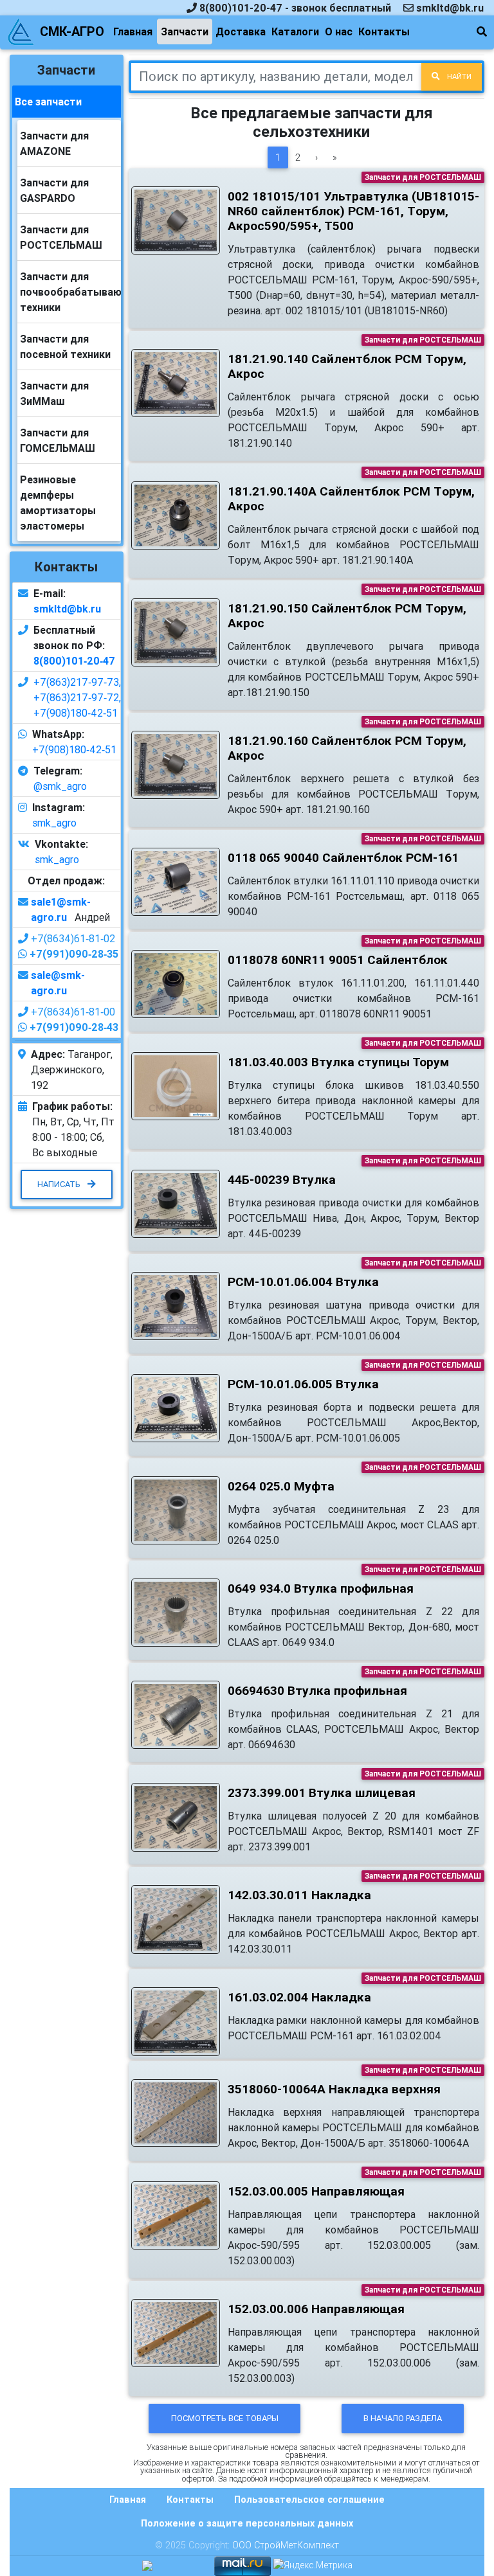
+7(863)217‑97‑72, (77, 697)
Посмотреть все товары (225, 2418)
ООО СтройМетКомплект (286, 2545)
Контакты (384, 31)
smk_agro (54, 823)
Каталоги (295, 31)
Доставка (241, 31)
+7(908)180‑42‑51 (76, 713)
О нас (339, 31)
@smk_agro (60, 786)
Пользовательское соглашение (309, 2500)
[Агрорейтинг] (147, 2565)
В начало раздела (403, 2418)
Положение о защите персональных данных (247, 2523)
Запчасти (185, 31)
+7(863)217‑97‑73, (77, 682)
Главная (133, 31)
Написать (60, 1184)
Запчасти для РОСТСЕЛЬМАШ (423, 177)
